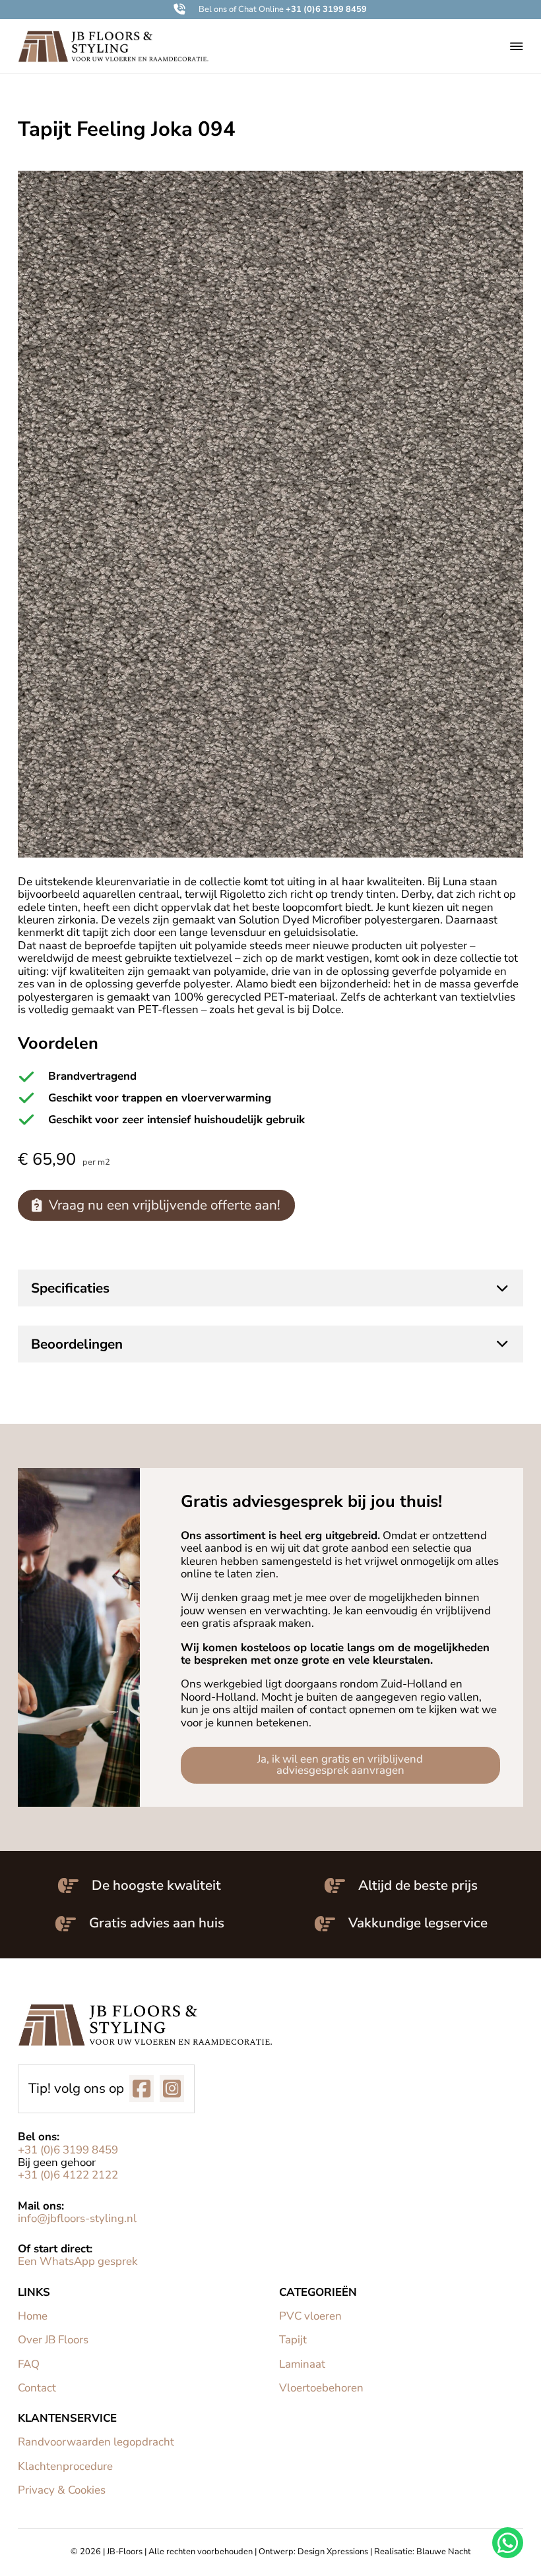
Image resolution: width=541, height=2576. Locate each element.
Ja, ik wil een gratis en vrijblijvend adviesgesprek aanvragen (340, 1765)
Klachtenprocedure (65, 2466)
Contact (37, 2388)
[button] (270, 10)
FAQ (29, 2364)
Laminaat (302, 2364)
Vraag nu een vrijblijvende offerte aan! (165, 1205)
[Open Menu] (517, 46)
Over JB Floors (53, 2340)
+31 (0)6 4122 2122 (68, 2175)
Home (33, 2316)
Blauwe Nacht (444, 2552)
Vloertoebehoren (321, 2388)
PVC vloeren (310, 2316)
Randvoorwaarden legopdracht (96, 2442)
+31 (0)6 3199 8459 (68, 2150)
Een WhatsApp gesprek (78, 2261)
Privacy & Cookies (62, 2490)
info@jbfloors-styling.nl (77, 2218)
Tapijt (293, 2340)
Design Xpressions (333, 2552)
